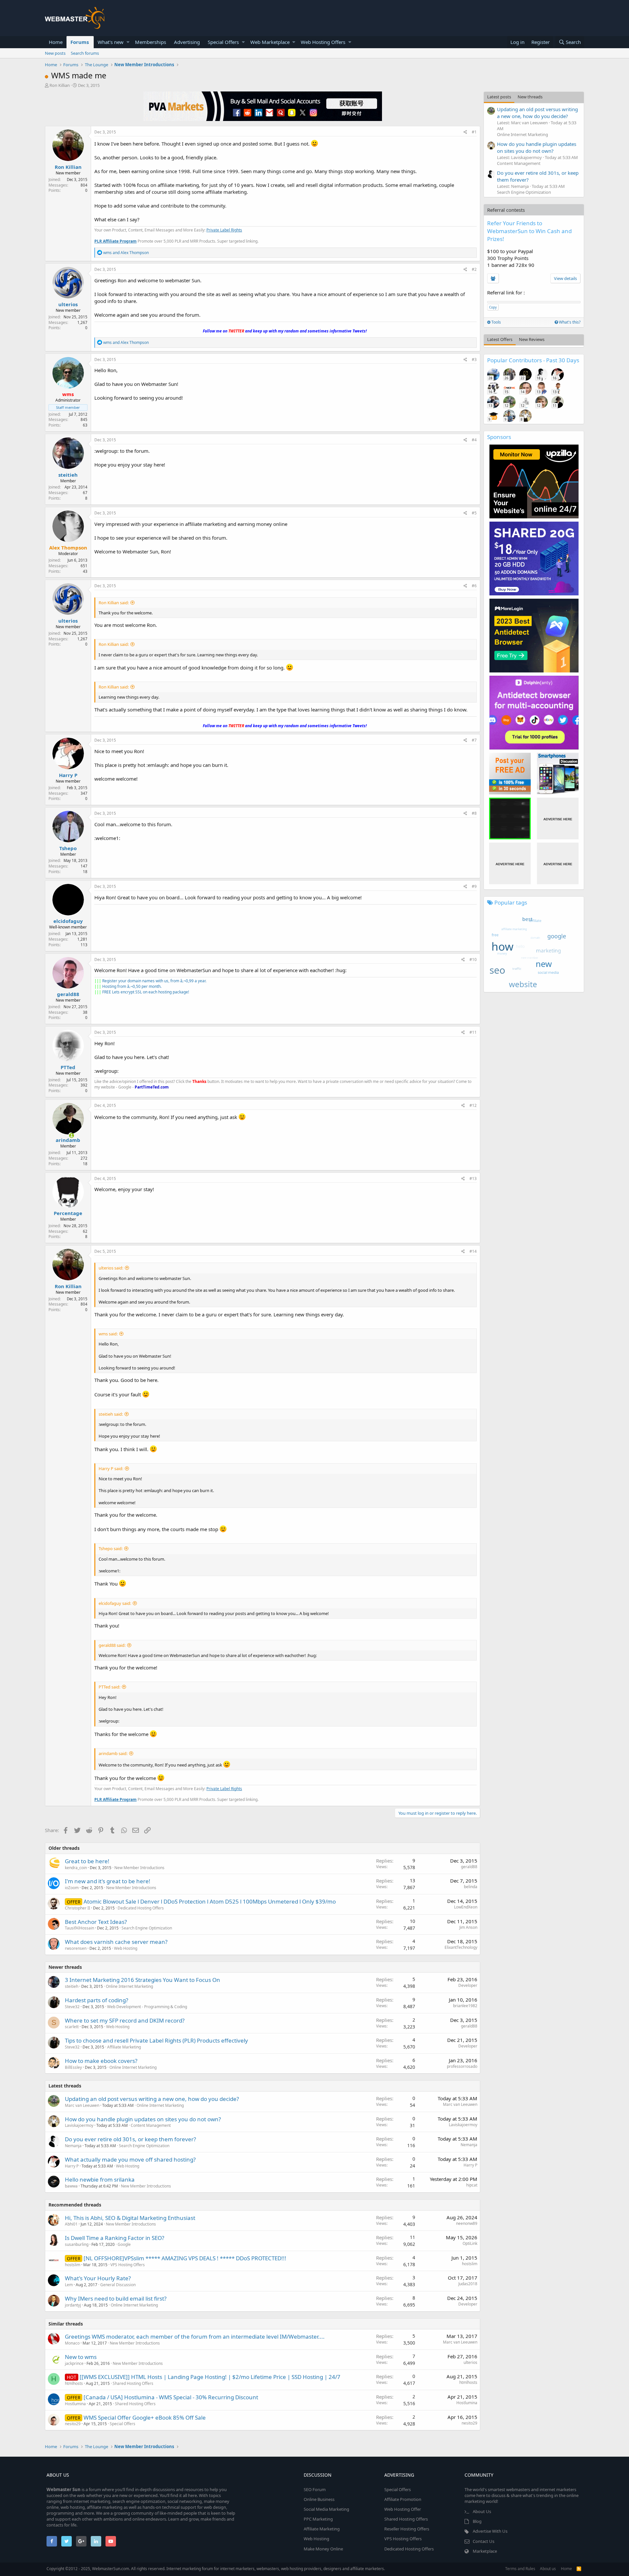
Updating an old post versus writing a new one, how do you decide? (152, 2099)
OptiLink (470, 2243)
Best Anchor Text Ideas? (96, 1922)
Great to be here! (87, 1861)
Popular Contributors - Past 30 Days (533, 360)
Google (124, 2244)
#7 (474, 740)
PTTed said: (109, 1687)
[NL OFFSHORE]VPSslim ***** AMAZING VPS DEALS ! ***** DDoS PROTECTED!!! (185, 2258)
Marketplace (485, 2551)
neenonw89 (467, 2223)
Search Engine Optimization (147, 1928)
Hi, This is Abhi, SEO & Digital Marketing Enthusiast (130, 2218)
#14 (473, 1251)
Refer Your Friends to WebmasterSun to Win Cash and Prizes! (529, 231)
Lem (69, 2285)
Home (56, 42)
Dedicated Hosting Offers (141, 1908)
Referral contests (506, 210)
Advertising (187, 42)
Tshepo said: (111, 1548)
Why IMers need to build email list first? (116, 2298)
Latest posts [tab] (499, 97)
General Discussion (118, 2285)
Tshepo (68, 848)
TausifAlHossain (79, 1928)
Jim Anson (468, 1927)
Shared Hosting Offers (133, 2383)
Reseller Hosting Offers (407, 2529)
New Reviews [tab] (532, 339)
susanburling (77, 2244)
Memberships (151, 42)
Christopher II (77, 1908)
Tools (496, 322)
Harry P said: (111, 1468)
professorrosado (462, 2066)
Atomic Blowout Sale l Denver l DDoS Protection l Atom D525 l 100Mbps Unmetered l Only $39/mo (210, 1901)
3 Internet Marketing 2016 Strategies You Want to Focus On (143, 1980)
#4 (474, 440)
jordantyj (73, 2305)
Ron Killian (60, 85)
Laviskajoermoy (79, 2125)
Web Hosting (126, 1948)
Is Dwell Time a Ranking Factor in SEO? (114, 2238)
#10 (473, 959)
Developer (468, 1985)
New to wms (81, 2357)
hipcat (472, 2185)
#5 (474, 513)
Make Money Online (323, 2549)
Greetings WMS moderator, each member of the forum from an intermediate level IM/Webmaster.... (195, 2336)
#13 (473, 1178)
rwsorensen (76, 1948)
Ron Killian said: (114, 603)
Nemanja (73, 2146)
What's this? (569, 322)
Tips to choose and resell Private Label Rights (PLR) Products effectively (156, 2040)
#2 (474, 269)
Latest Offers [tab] (500, 339)
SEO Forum (315, 2489)
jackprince (74, 2363)
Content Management (151, 2125)
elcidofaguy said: (115, 1603)
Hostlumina (75, 2404)
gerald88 (68, 994)
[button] (128, 42)
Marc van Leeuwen (82, 2105)
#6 (474, 586)
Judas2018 (468, 2284)
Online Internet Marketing (129, 1986)
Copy (493, 307)
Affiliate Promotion (403, 2499)
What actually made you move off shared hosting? (130, 2159)
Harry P (68, 775)
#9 (474, 886)
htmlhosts (74, 2383)
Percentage (68, 1213)
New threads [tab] (530, 97)
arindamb (68, 1140)
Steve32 (72, 2007)
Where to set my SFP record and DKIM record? (125, 2020)
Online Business (319, 2499)
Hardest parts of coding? (96, 2000)
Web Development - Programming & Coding (147, 2007)
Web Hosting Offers (323, 42)
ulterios (68, 304)
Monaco (72, 2343)
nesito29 (73, 2424)
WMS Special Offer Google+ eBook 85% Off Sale (145, 2417)
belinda (471, 1887)
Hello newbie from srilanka (100, 2179)
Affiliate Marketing (124, 2047)
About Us (482, 2511)
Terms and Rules (520, 2569)
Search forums (85, 53)
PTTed (68, 1067)
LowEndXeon (466, 1907)
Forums (80, 42)
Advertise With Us (490, 2531)
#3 (474, 359)
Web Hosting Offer (403, 2509)
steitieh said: (111, 1414)
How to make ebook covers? (101, 2061)
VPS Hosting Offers (128, 2265)
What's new (111, 42)
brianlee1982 (465, 2006)
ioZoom (72, 1888)
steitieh (68, 475)
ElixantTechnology (461, 1947)
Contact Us (484, 2541)
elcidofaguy (68, 921)
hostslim (73, 2265)
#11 (473, 1032)
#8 (474, 813)
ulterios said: (111, 1268)
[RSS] (579, 2569)
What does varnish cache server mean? (116, 1942)
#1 (474, 132)
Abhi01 (71, 2224)
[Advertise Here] (558, 819)
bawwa (71, 2186)
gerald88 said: (112, 1645)
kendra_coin (76, 1868)
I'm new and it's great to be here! (108, 1881)
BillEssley (73, 2067)
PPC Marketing (318, 2519)
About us (548, 2569)
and (126, 253)
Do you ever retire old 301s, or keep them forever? (130, 2139)
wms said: (108, 1334)
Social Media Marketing (326, 2509)
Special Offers (223, 42)
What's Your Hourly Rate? (98, 2278)
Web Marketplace (270, 42)
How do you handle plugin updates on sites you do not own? (143, 2119)
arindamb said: (113, 1753)
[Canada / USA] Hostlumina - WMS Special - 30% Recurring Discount (171, 2397)
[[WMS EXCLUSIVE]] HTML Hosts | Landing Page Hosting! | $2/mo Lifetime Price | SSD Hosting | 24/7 (210, 2377)
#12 (473, 1105)
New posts (55, 53)
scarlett (72, 2027)
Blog (477, 2521)
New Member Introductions (139, 1868)
